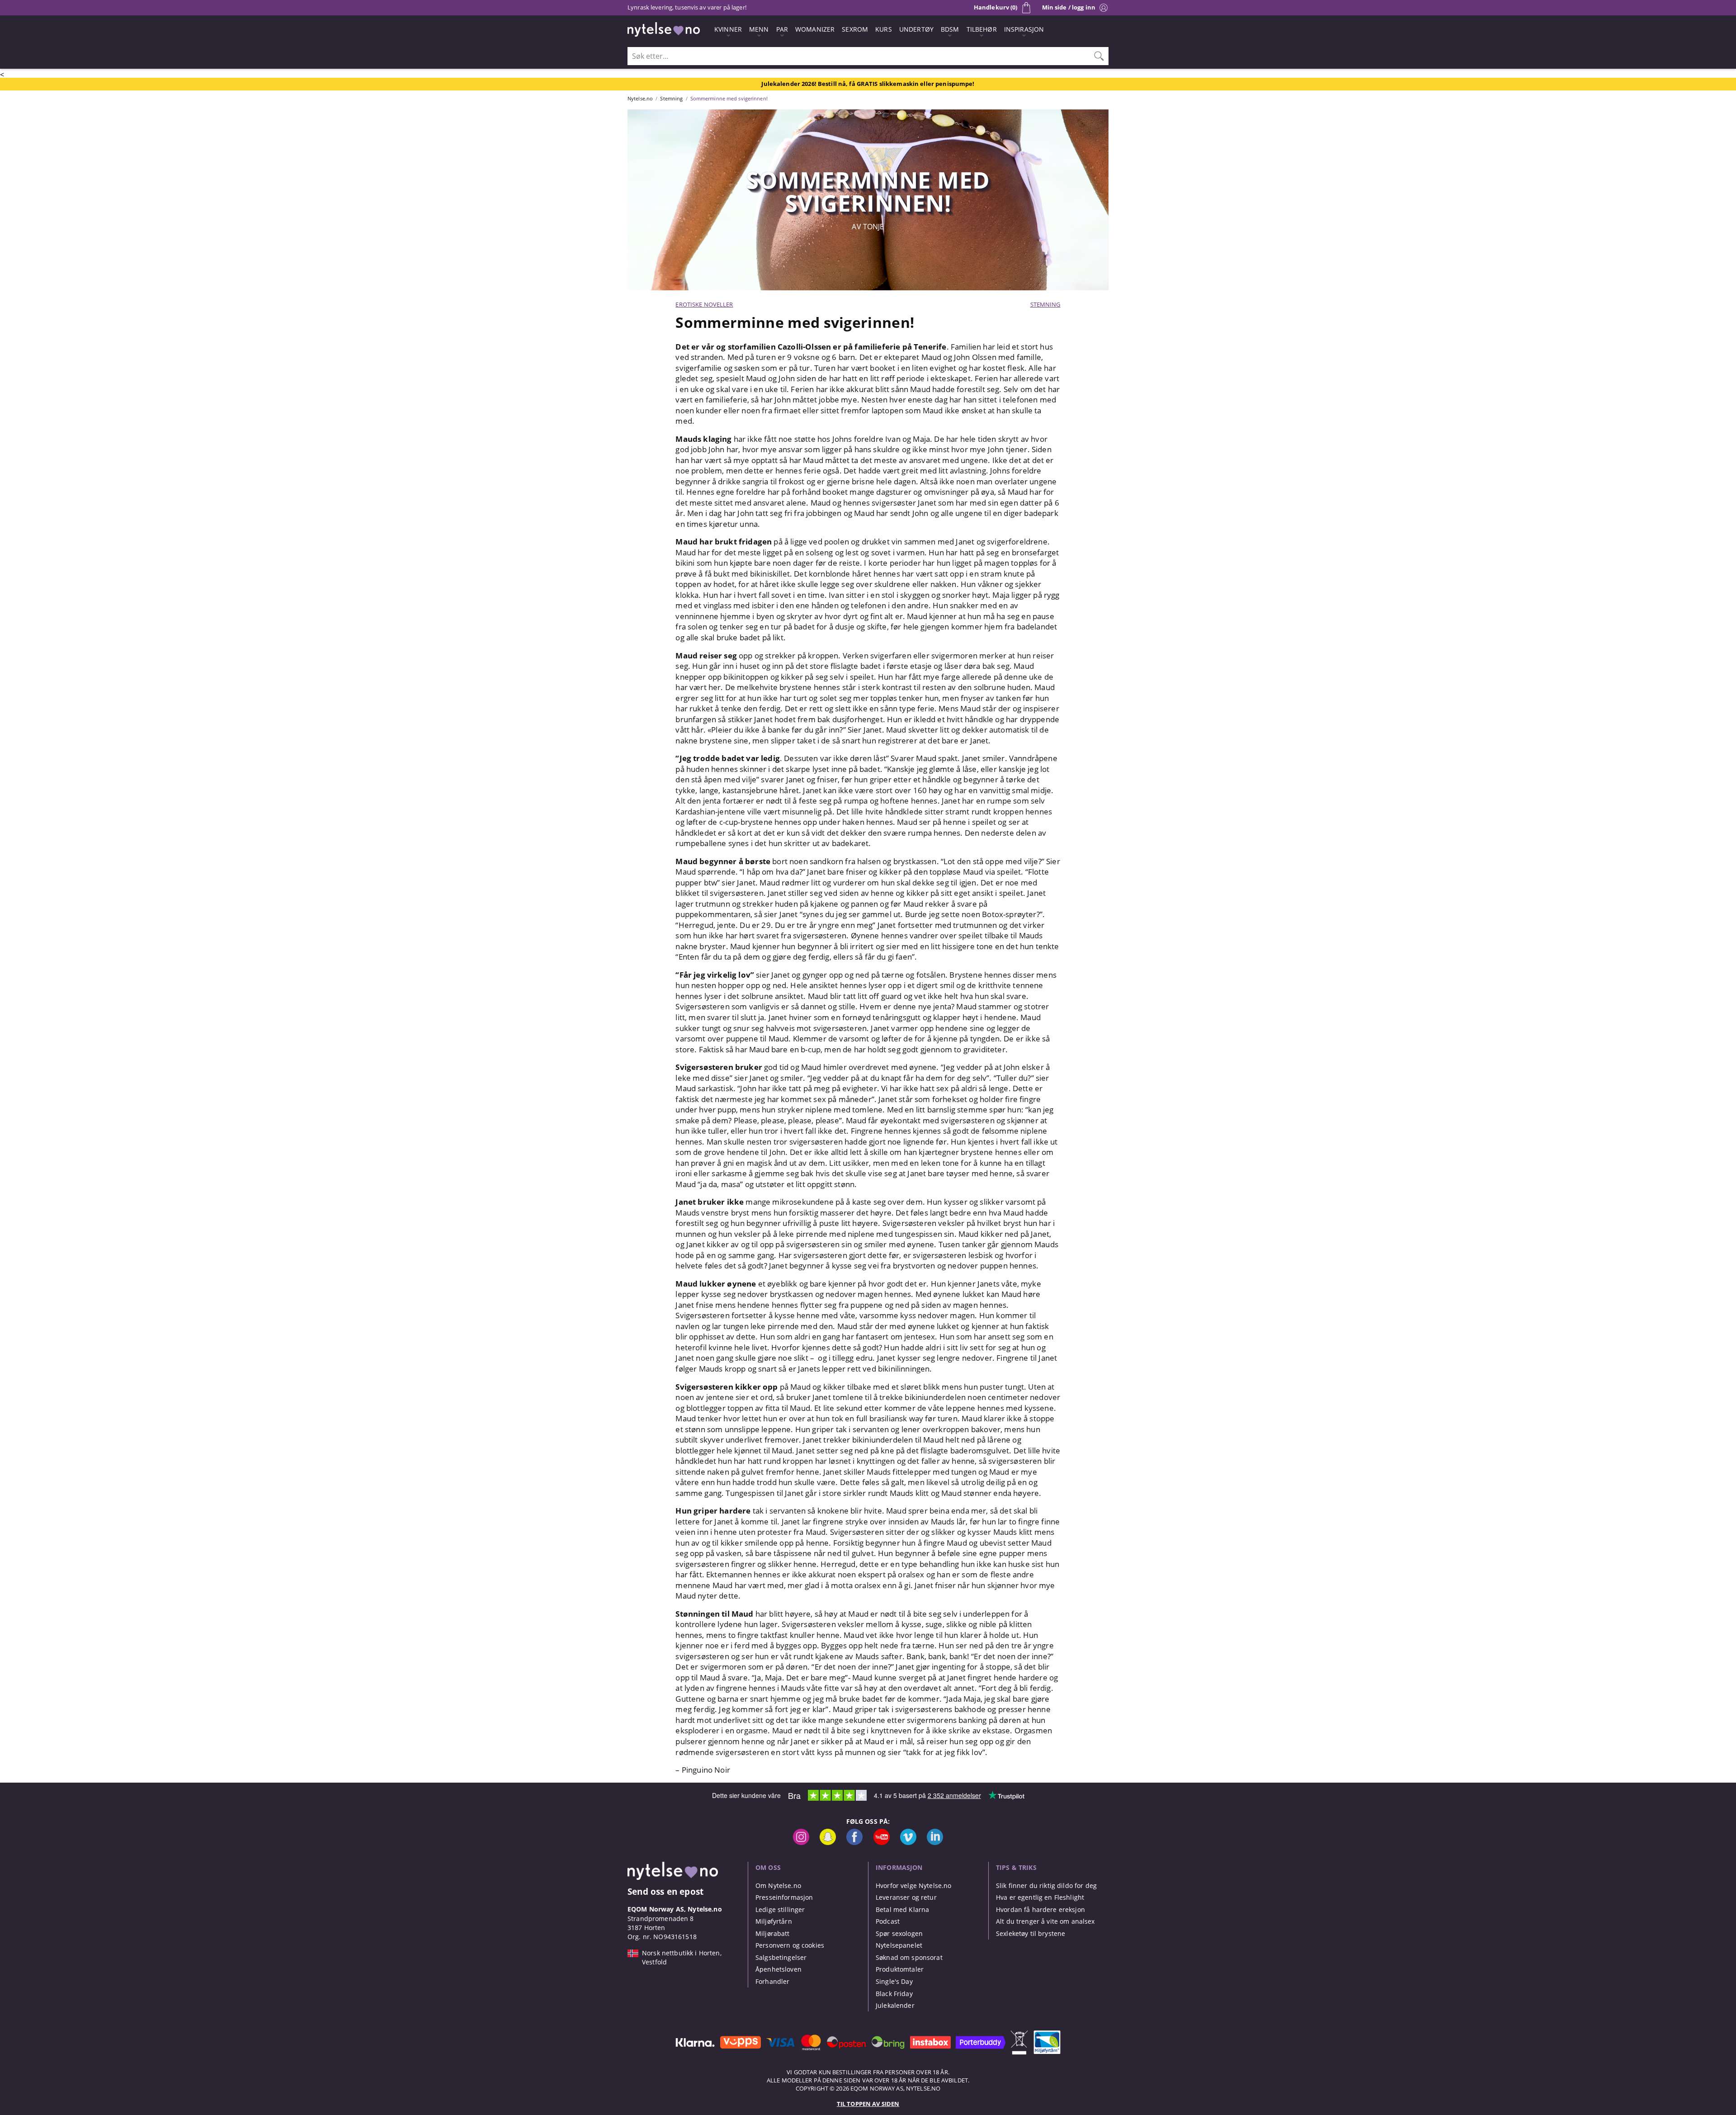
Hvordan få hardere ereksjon (1040, 1909)
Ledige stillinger (780, 1909)
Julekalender (895, 2005)
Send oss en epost (665, 1891)
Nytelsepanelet (899, 1945)
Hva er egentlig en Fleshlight (1040, 1897)
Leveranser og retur (906, 1897)
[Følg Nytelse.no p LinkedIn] (935, 1843)
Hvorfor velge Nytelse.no (913, 1886)
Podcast (888, 1921)
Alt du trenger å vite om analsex (1045, 1921)
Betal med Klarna (902, 1909)
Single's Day (894, 1981)
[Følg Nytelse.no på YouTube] (882, 1843)
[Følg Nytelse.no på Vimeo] (908, 1843)
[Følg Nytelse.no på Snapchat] (828, 1843)
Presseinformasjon (784, 1897)
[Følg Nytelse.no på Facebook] (854, 1843)
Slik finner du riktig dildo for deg (1046, 1886)
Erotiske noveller (704, 304)
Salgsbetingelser (781, 1957)
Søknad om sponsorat (909, 1957)
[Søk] (1099, 56)
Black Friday (894, 1994)
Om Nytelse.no (778, 1886)
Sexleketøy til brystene (1031, 1933)
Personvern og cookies (790, 1945)
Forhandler (772, 1981)
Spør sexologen (899, 1933)
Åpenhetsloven (778, 1969)
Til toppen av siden (868, 2104)
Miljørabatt (773, 1933)
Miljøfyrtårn (774, 1921)
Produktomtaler (900, 1969)
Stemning (1045, 304)
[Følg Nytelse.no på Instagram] (801, 1843)
